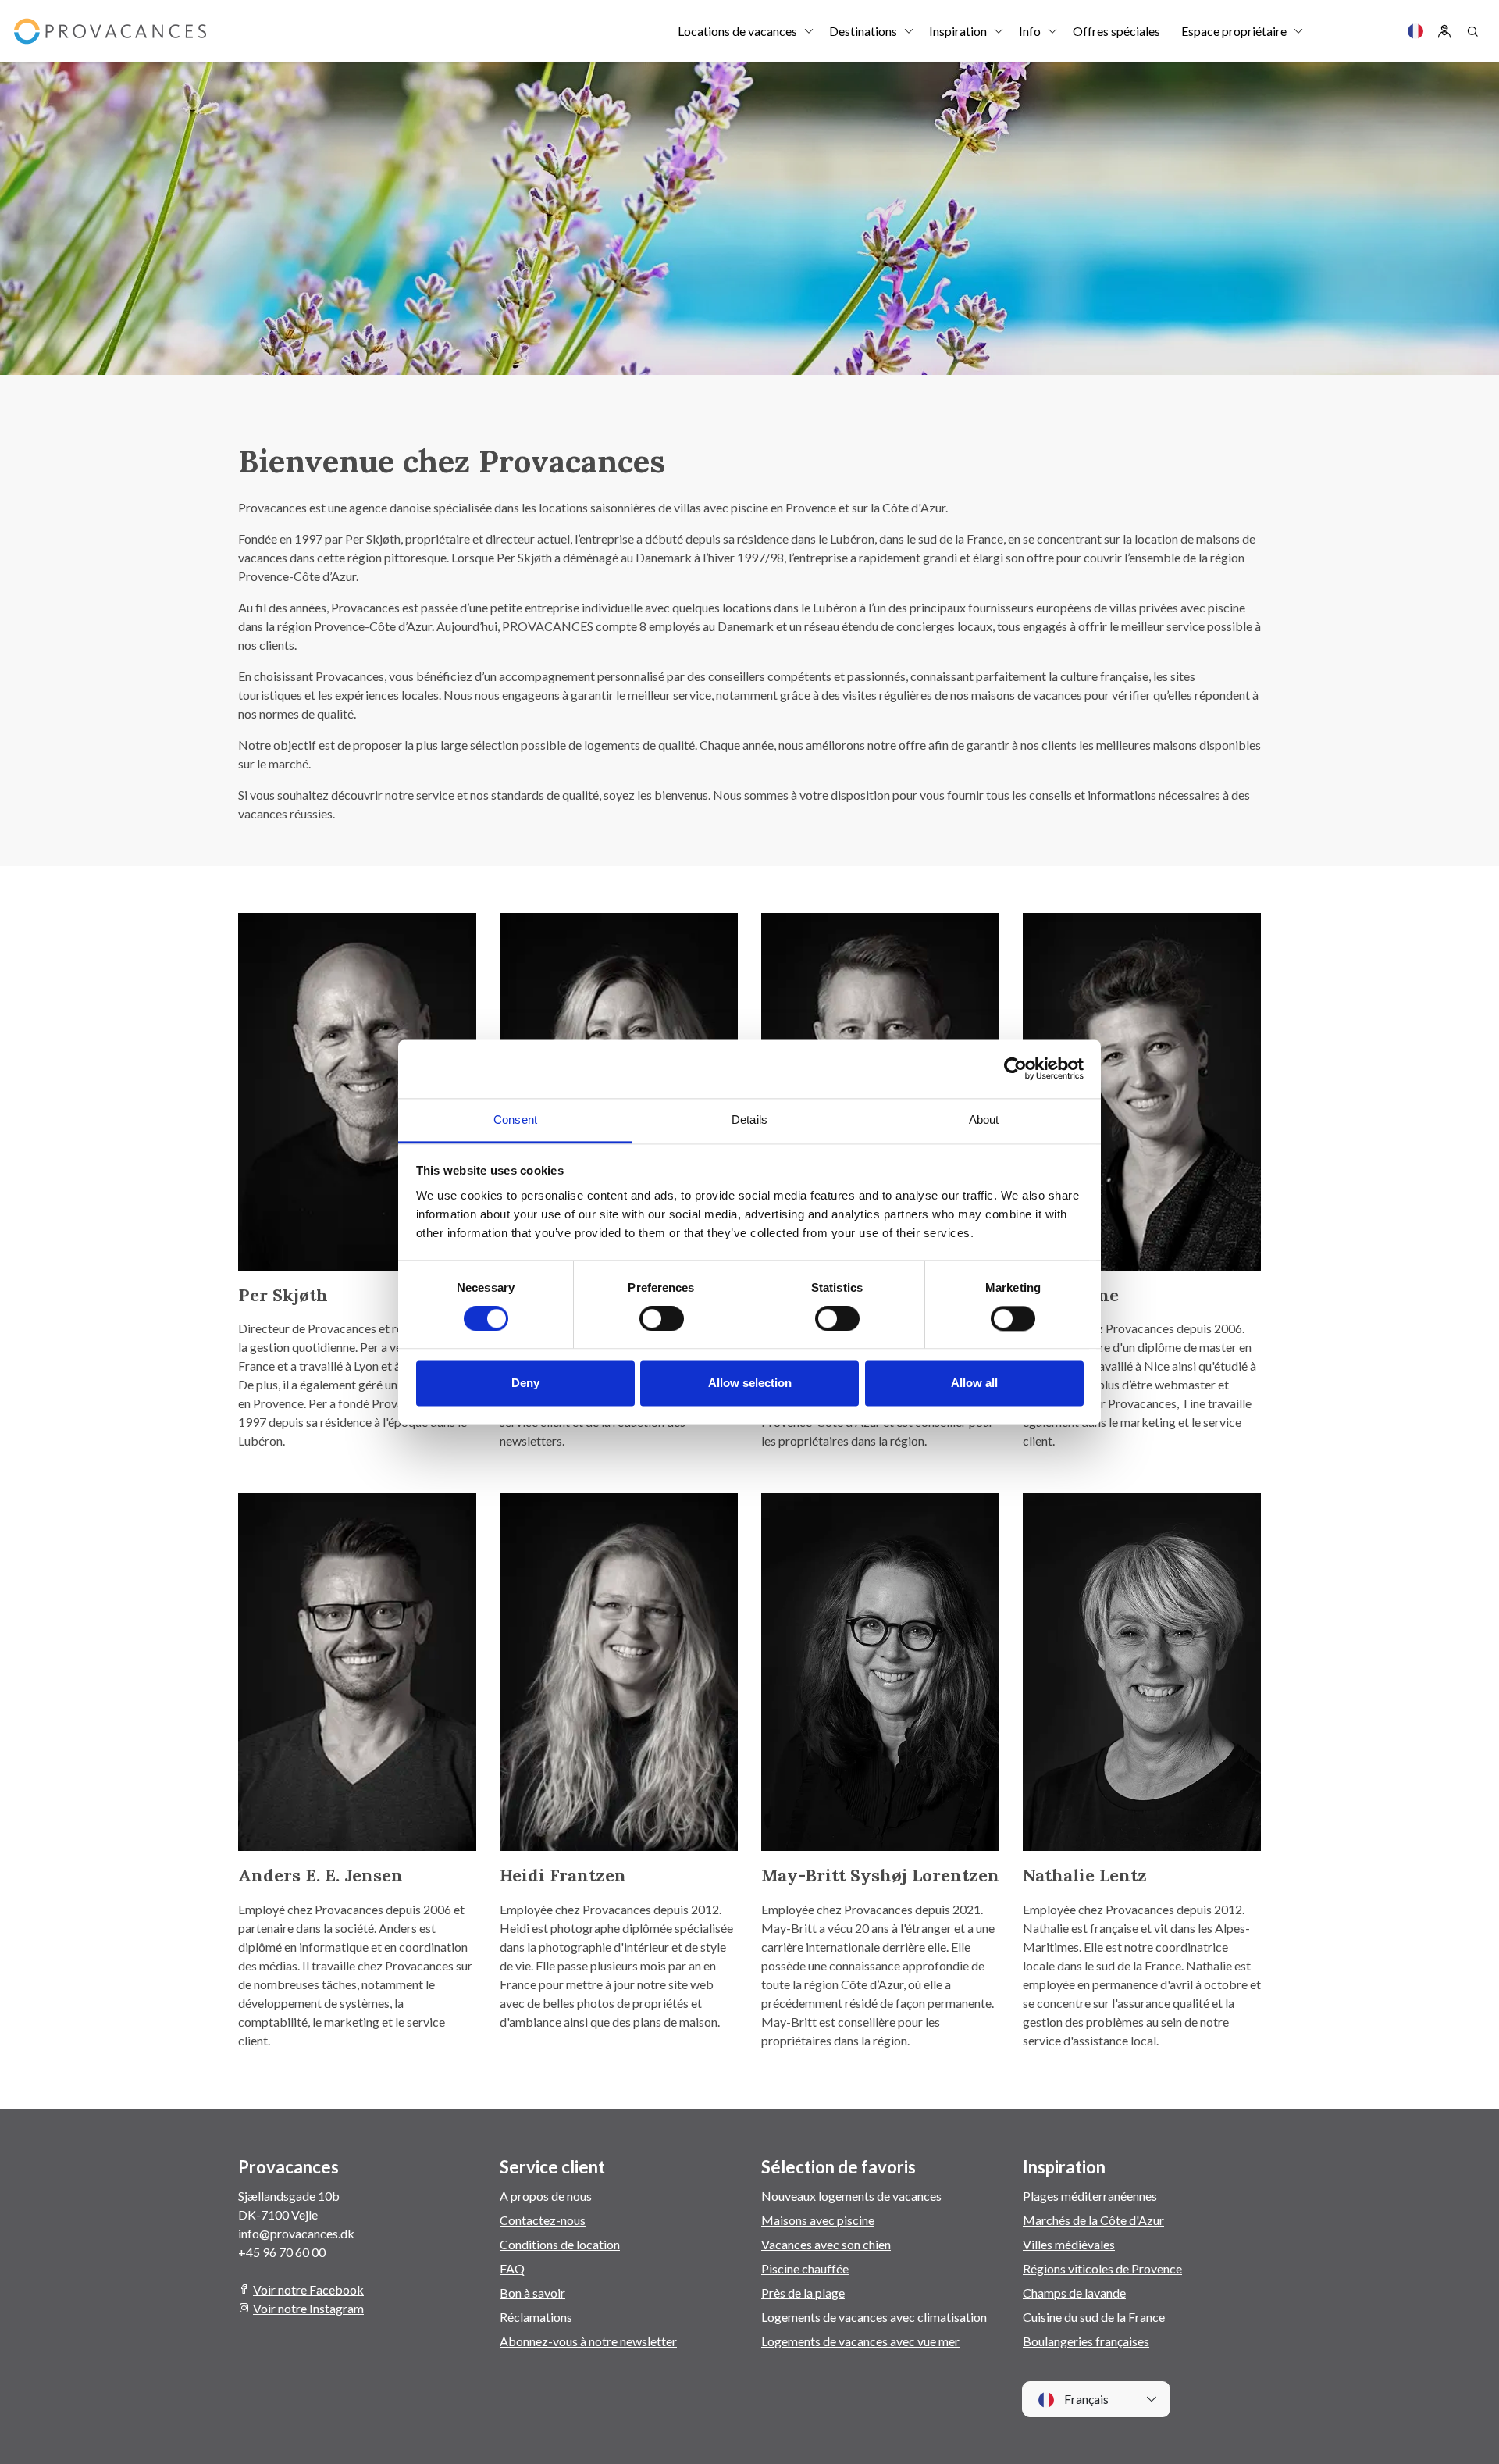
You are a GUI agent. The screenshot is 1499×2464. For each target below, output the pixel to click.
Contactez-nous (543, 2220)
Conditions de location (560, 2244)
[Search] (1472, 31)
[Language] (1415, 31)
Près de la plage (803, 2293)
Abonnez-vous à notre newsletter (588, 2341)
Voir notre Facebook (308, 2289)
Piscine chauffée (805, 2268)
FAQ (512, 2268)
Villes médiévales (1069, 2244)
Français (1085, 2399)
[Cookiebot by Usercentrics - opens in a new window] (1015, 1068)
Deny (525, 1384)
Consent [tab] (515, 1120)
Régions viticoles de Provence (1102, 2268)
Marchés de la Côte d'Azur (1093, 2220)
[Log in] (1444, 31)
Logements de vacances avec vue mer (860, 2341)
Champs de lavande (1074, 2293)
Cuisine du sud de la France (1094, 2317)
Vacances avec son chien (826, 2244)
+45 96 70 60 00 (282, 2252)
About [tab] (984, 1120)
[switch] (662, 1318)
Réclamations (536, 2317)
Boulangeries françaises (1086, 2341)
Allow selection (750, 1384)
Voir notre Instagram (308, 2308)
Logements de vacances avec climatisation (874, 2317)
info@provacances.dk (296, 2233)
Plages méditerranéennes (1090, 2196)
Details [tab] (749, 1120)
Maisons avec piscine (818, 2220)
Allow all (974, 1384)
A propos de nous (546, 2196)
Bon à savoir (532, 2293)
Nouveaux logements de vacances (851, 2196)
